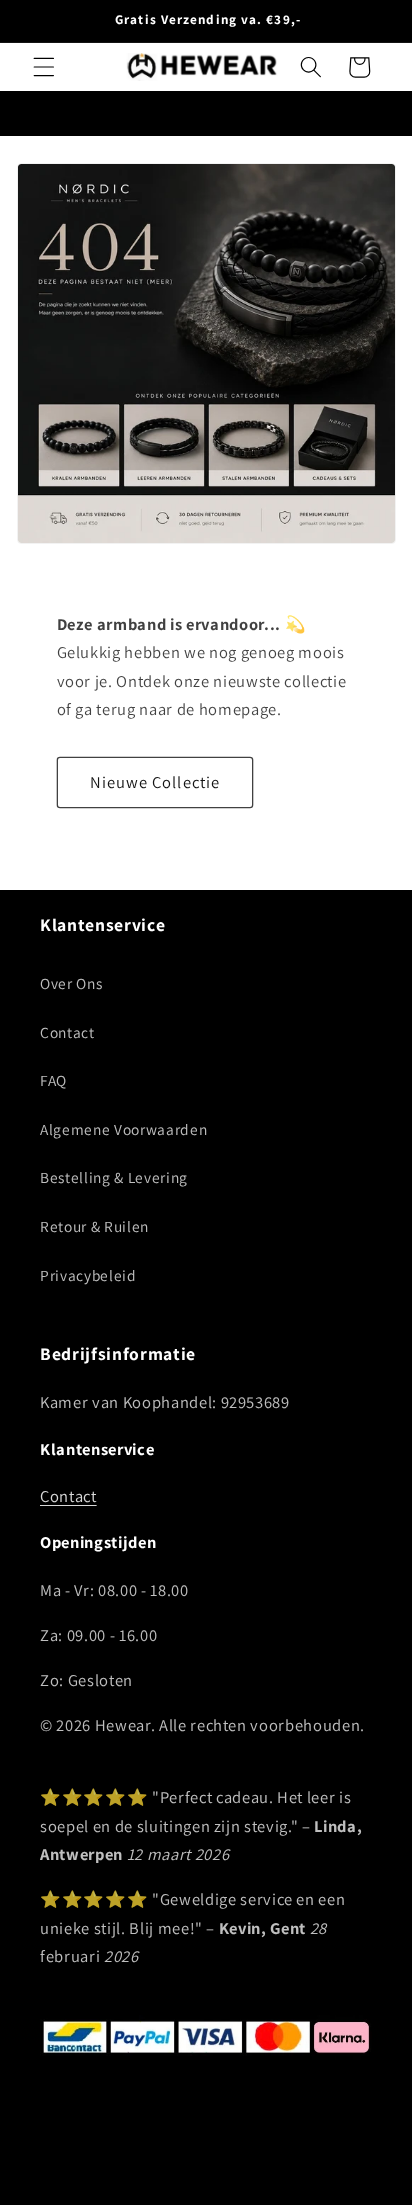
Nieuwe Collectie (155, 782)
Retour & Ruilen (94, 1226)
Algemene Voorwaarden (123, 1129)
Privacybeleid (88, 1275)
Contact (67, 1032)
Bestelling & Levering (114, 1177)
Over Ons (71, 983)
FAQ (53, 1080)
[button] (44, 67)
